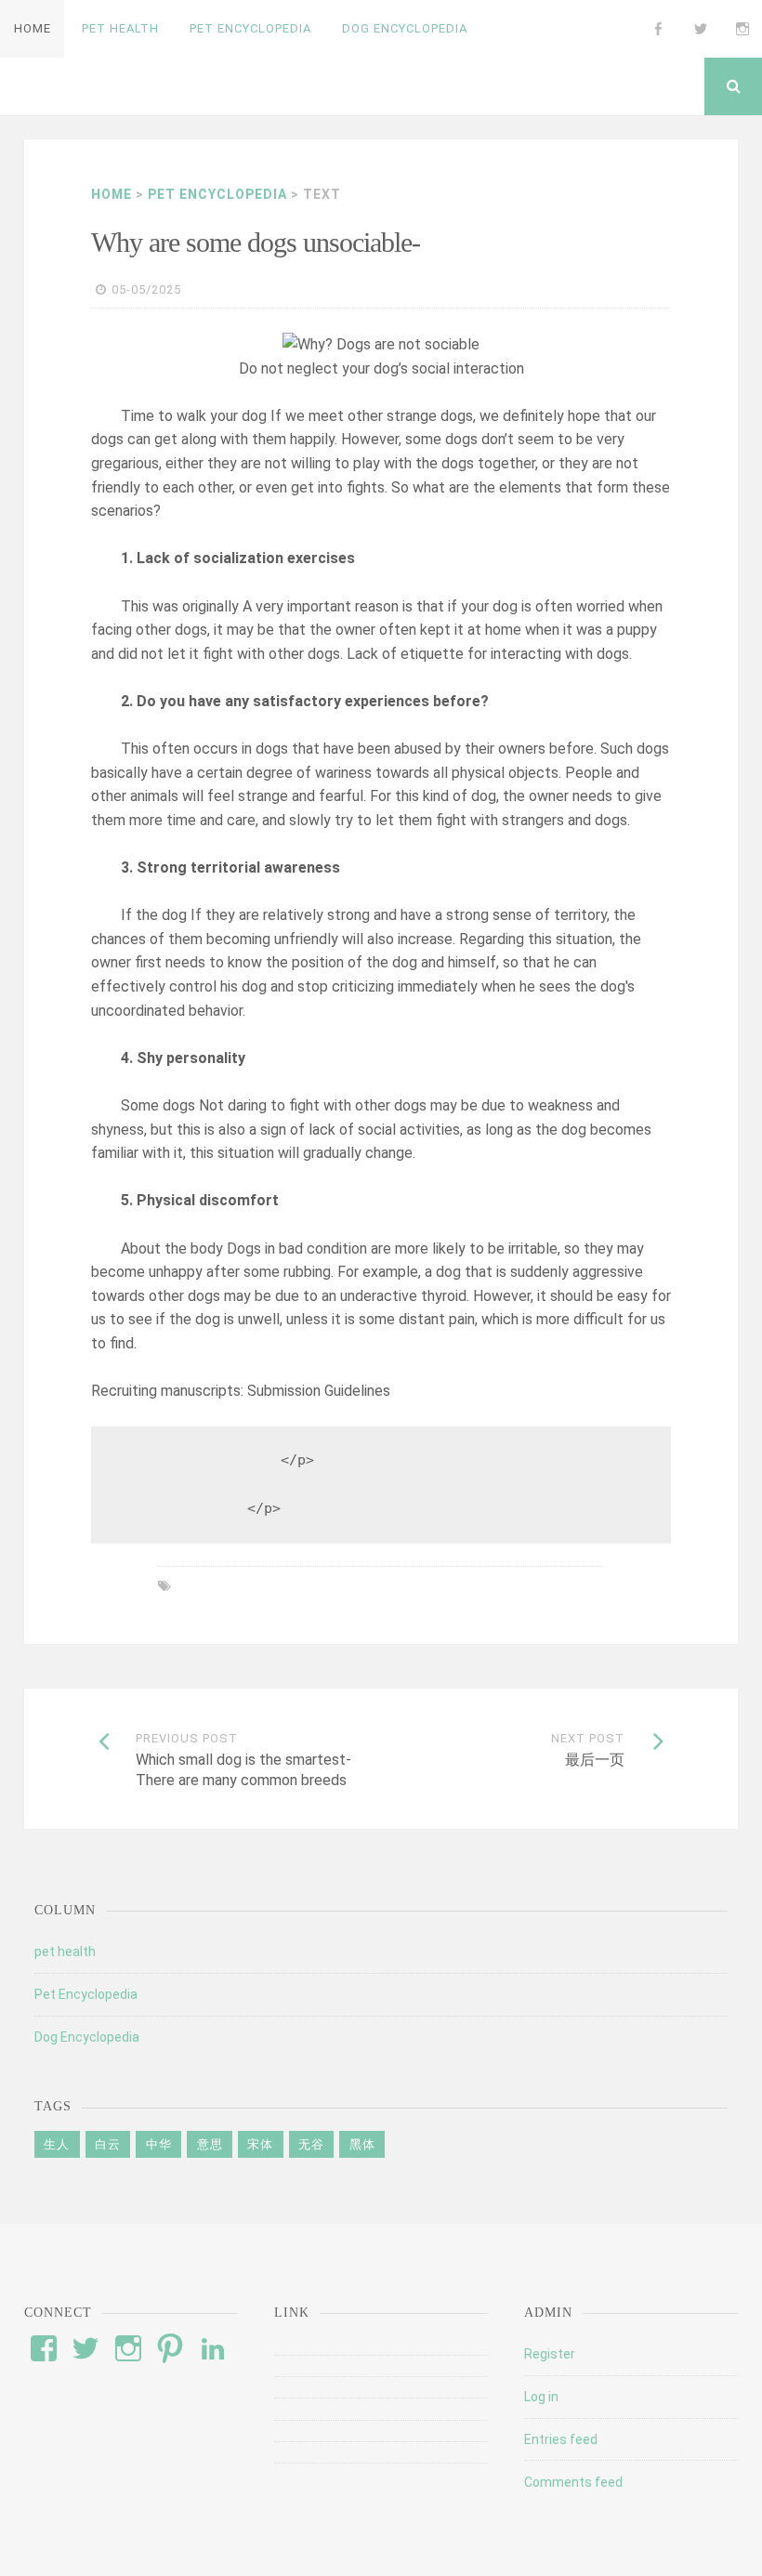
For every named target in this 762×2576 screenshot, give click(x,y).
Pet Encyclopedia (217, 194)
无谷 (311, 2144)
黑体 (362, 2144)
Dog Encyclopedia (87, 2037)
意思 (210, 2144)
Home (112, 194)
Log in (541, 2397)
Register (550, 2354)
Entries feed (561, 2439)
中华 (159, 2144)
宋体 (260, 2144)
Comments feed (573, 2482)
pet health (65, 1952)
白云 (108, 2144)
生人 (57, 2144)
